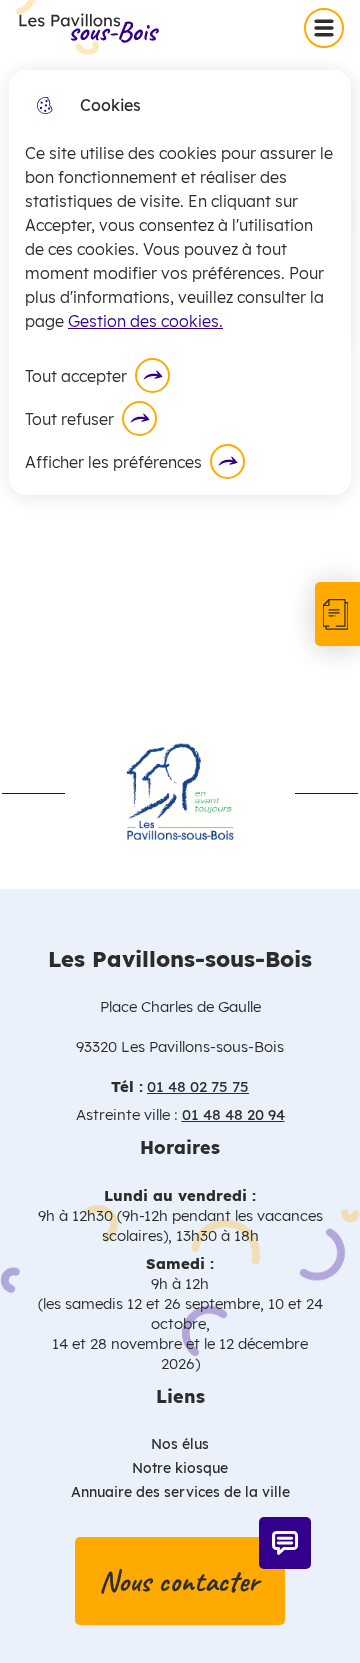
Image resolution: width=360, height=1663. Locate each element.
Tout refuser (69, 419)
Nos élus (180, 1444)
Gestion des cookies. (145, 321)
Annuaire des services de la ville (180, 1492)
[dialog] (180, 282)
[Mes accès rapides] (337, 614)
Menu (328, 27)
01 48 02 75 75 (198, 1086)
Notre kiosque (180, 1468)
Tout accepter (76, 376)
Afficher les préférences (113, 462)
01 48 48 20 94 (233, 1114)
